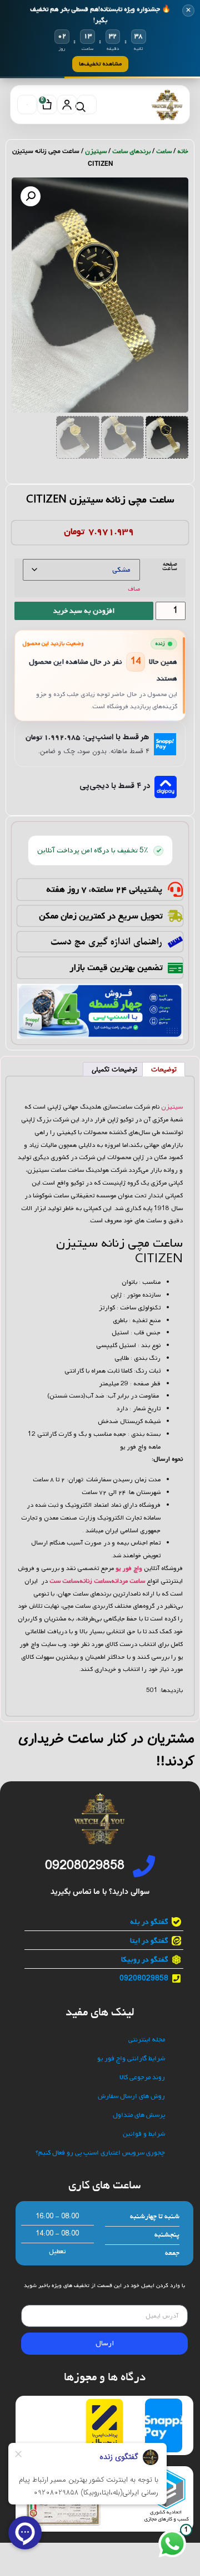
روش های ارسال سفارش (131, 2097)
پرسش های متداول (139, 2115)
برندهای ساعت (131, 151)
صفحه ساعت (170, 567)
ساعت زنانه (94, 1581)
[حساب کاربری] (67, 105)
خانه (183, 151)
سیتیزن (96, 151)
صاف (134, 589)
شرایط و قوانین (144, 2134)
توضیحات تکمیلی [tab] (114, 1070)
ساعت (164, 151)
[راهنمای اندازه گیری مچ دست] (175, 942)
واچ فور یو (129, 1568)
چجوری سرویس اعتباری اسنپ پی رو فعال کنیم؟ (100, 2153)
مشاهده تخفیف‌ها (100, 64)
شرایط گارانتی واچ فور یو (131, 2059)
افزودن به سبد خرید (84, 611)
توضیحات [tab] (164, 1070)
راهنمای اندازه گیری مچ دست (106, 942)
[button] (31, 196)
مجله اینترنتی (147, 2040)
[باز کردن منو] (27, 105)
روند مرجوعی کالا (142, 2078)
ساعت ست (64, 1581)
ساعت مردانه (128, 1581)
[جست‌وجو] (87, 105)
